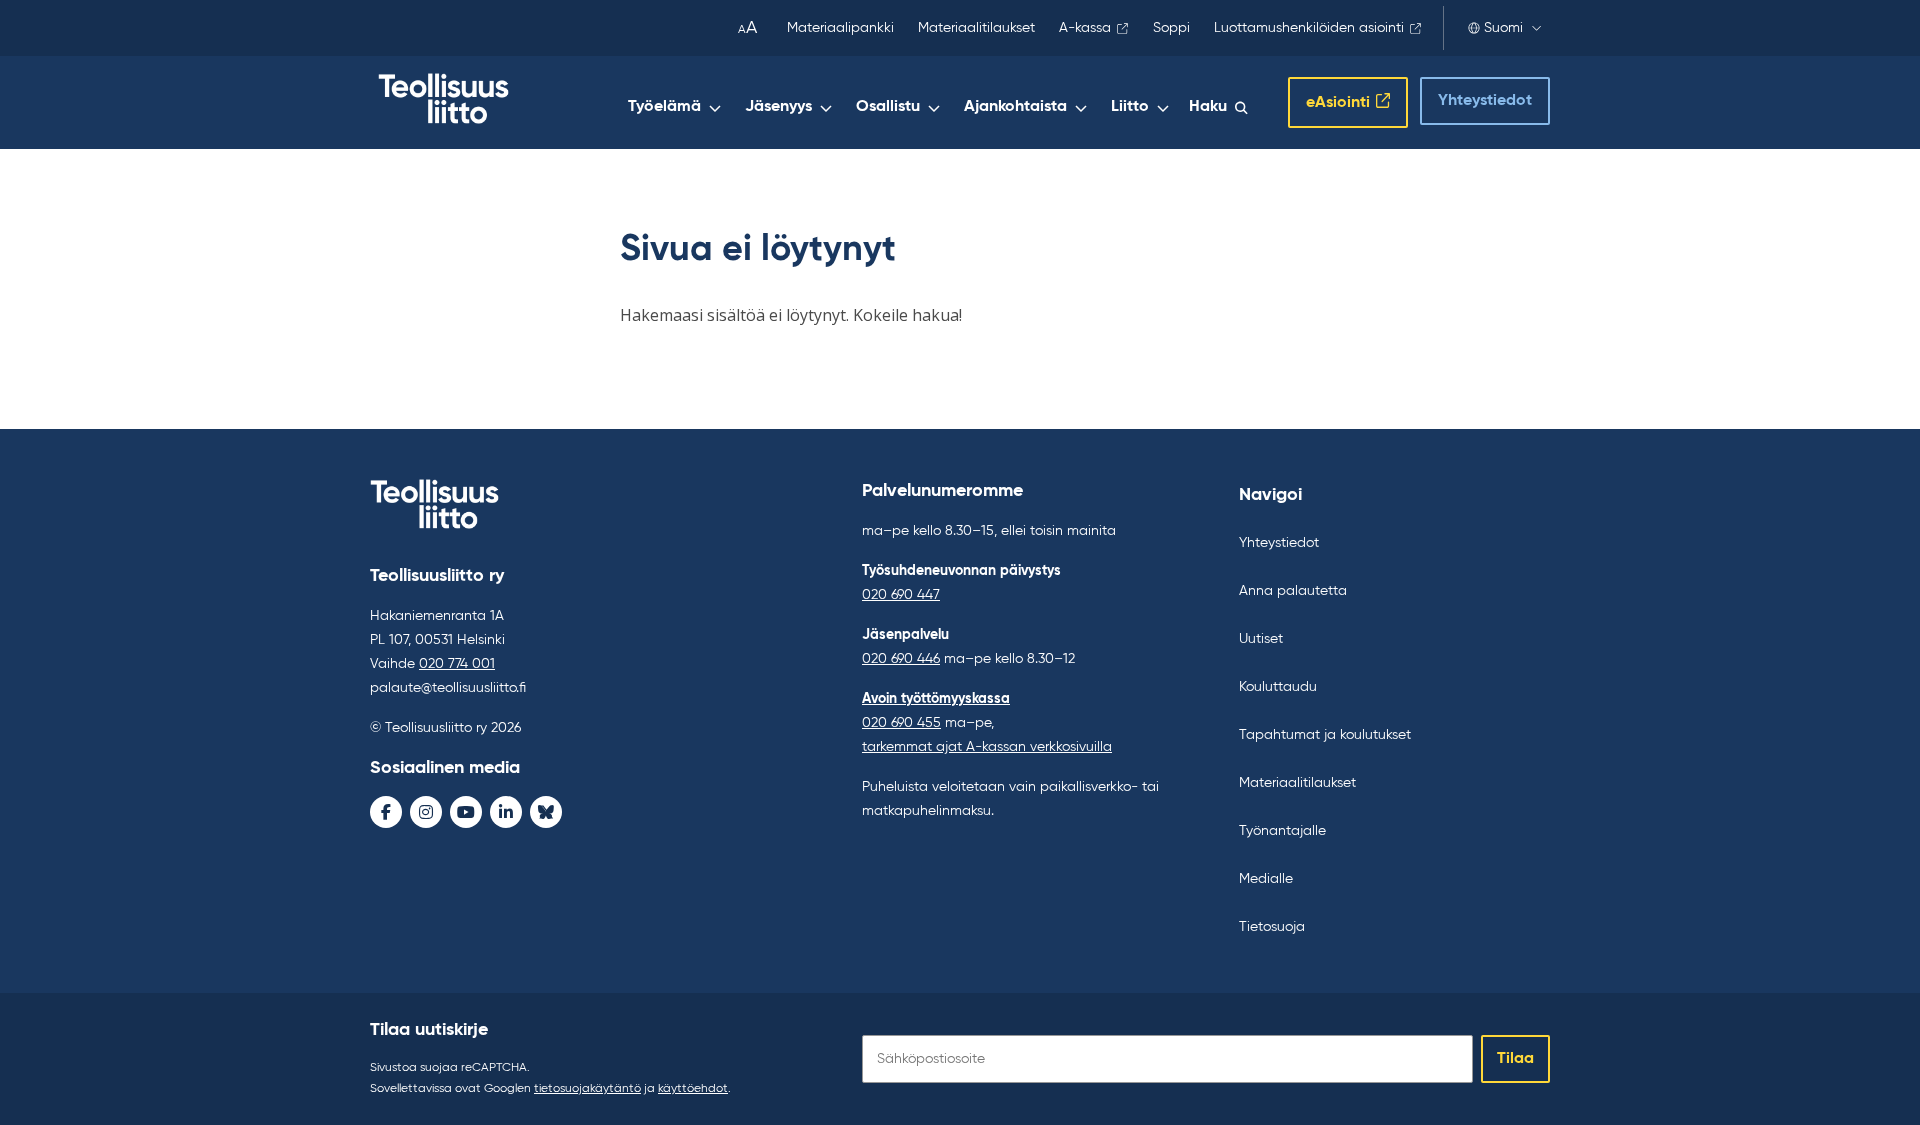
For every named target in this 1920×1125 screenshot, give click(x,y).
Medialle (1266, 879)
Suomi (1503, 28)
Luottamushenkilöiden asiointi (1309, 28)
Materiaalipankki (840, 28)
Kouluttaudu (1278, 687)
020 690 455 (901, 723)
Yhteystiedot (1485, 101)
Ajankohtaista (1015, 107)
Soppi (1171, 28)
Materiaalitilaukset (976, 28)
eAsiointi (1338, 103)
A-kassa (1085, 28)
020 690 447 (901, 595)
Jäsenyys (778, 107)
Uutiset (1261, 639)
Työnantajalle (1282, 831)
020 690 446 (901, 659)
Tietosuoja (1272, 927)
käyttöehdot (693, 1089)
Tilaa (1515, 1059)
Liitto (1130, 107)
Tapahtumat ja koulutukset (1325, 735)
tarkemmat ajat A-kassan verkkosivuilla (987, 747)
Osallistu (888, 107)
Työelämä (664, 107)
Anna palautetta (1293, 591)
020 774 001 (457, 664)
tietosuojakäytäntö (587, 1089)
